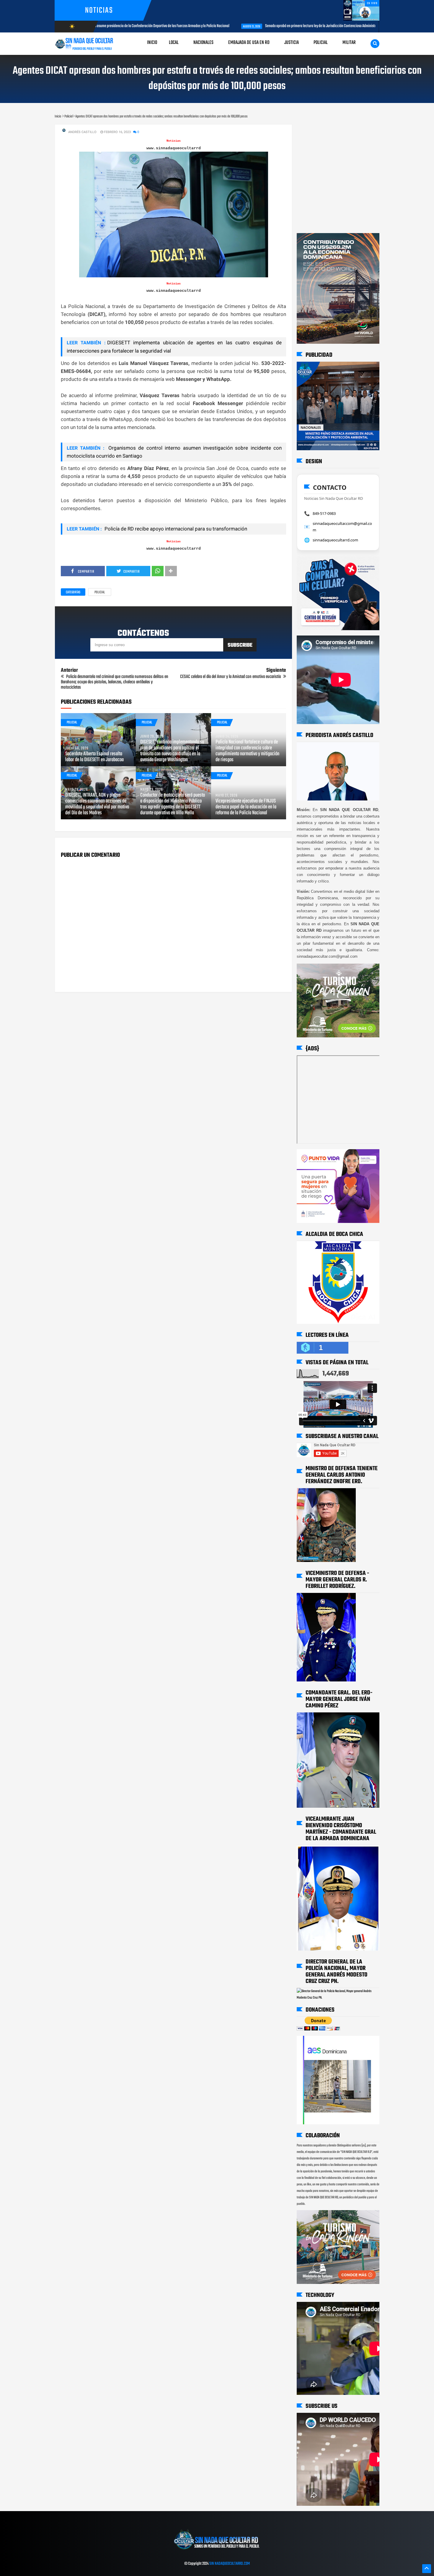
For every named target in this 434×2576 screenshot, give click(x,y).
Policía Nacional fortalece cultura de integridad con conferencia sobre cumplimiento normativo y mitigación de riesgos (247, 751)
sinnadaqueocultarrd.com (335, 540)
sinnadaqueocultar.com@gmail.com (342, 527)
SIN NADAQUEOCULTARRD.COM (230, 2564)
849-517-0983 (324, 513)
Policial (100, 592)
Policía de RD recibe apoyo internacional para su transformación (175, 529)
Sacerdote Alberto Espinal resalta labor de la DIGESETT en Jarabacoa (94, 757)
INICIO (152, 43)
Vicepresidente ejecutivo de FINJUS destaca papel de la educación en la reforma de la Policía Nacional (246, 807)
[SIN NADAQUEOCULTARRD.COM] (217, 2552)
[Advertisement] (315, 130)
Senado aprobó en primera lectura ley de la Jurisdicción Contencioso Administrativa (203, 26)
